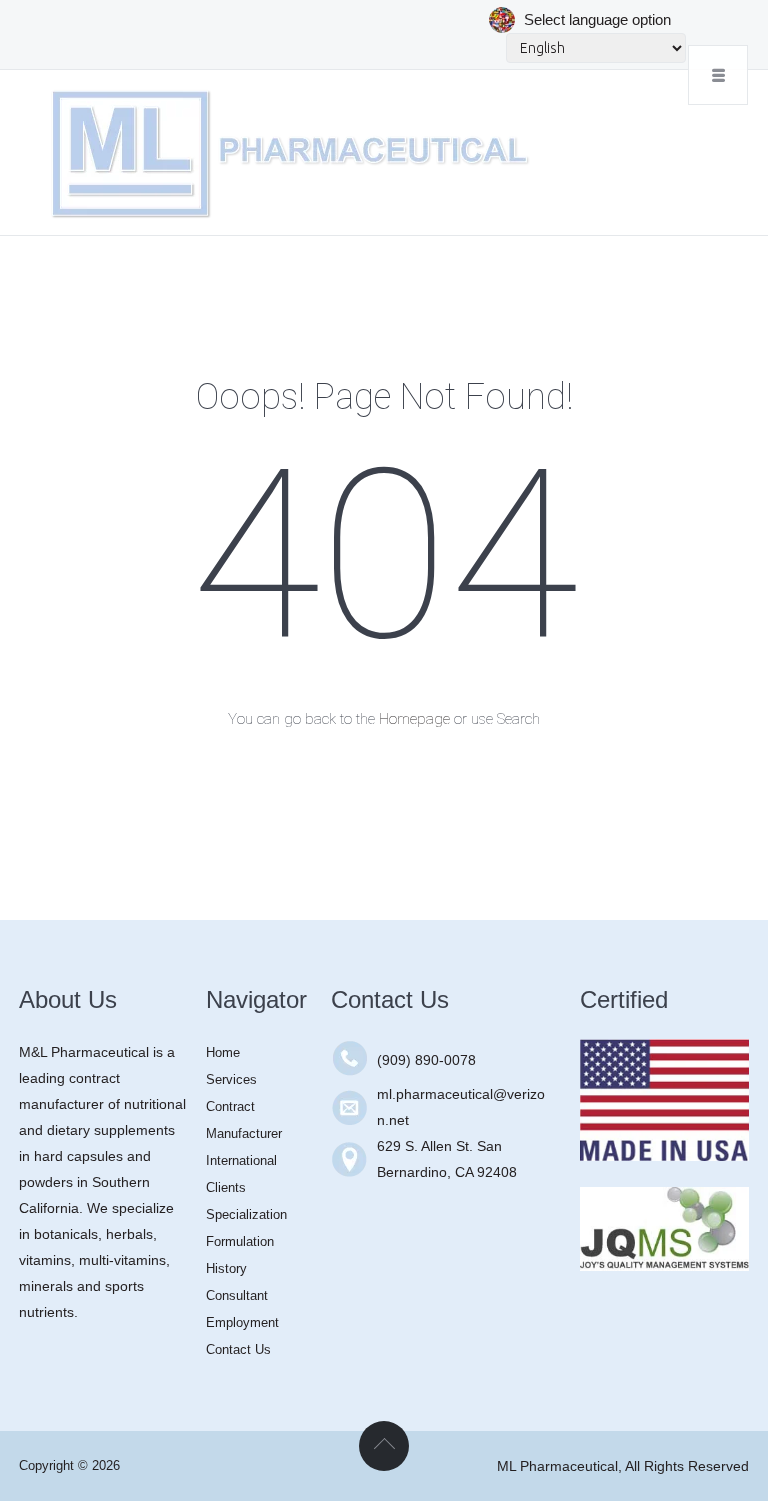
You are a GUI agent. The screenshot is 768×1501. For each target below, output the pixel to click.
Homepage (414, 719)
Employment (242, 1322)
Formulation (240, 1241)
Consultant (237, 1295)
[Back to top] (384, 1446)
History (226, 1268)
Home (223, 1052)
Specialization (246, 1214)
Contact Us (238, 1349)
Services (231, 1079)
